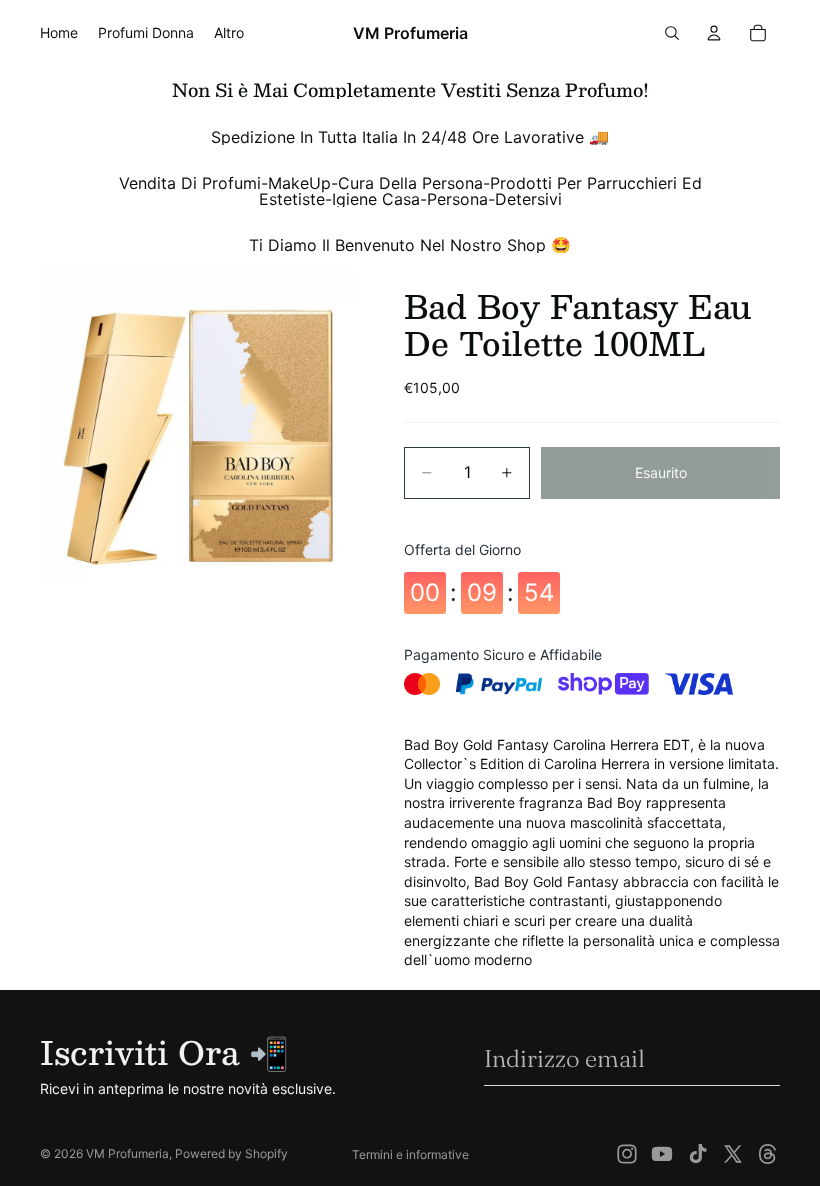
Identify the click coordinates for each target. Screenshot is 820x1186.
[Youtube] (662, 1154)
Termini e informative (410, 1154)
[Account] (714, 33)
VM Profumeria (127, 1153)
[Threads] (768, 1154)
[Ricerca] (672, 33)
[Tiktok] (698, 1154)
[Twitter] (733, 1154)
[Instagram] (627, 1154)
